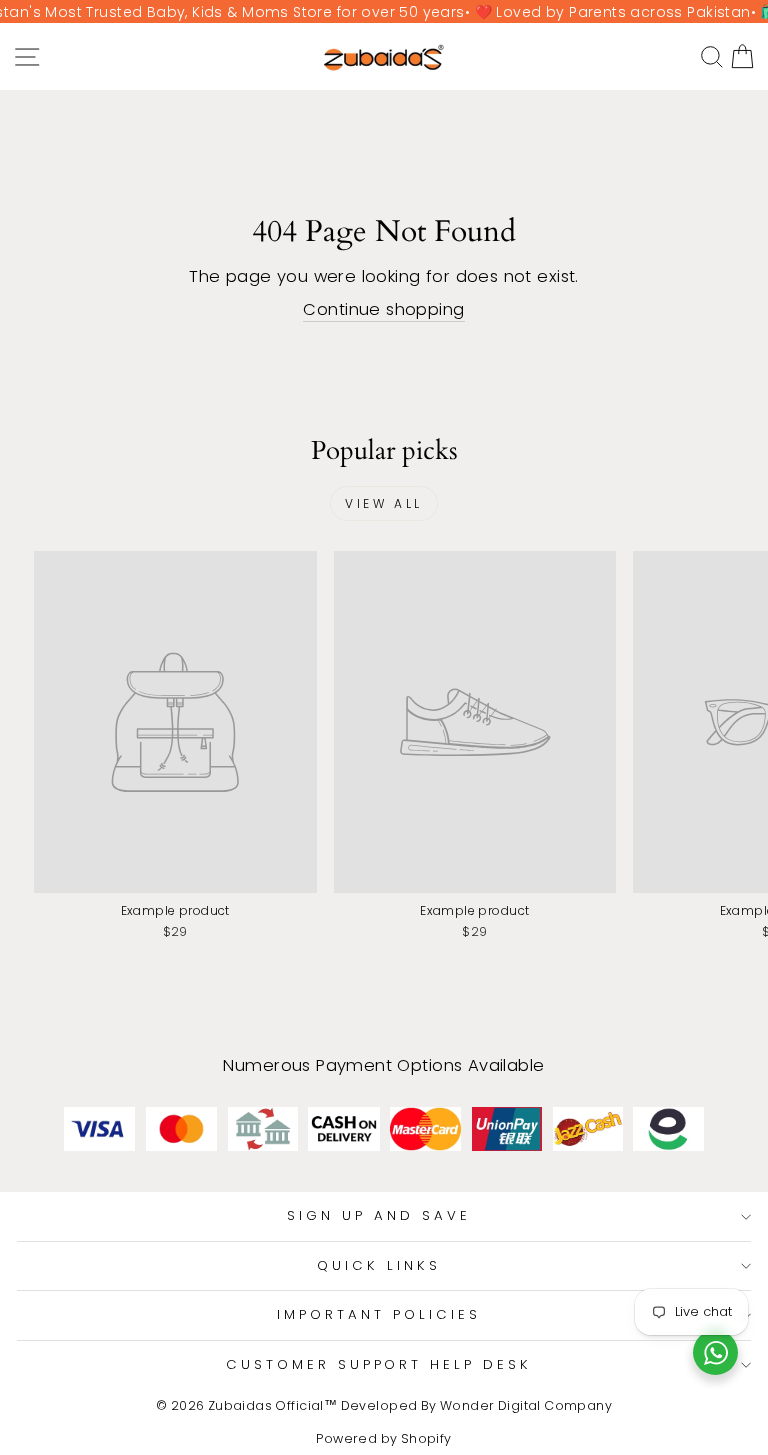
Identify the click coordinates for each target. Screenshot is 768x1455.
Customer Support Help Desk (379, 1364)
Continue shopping (383, 309)
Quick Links (379, 1265)
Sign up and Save (379, 1215)
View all (384, 503)
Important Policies (379, 1314)
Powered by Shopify (383, 1438)
